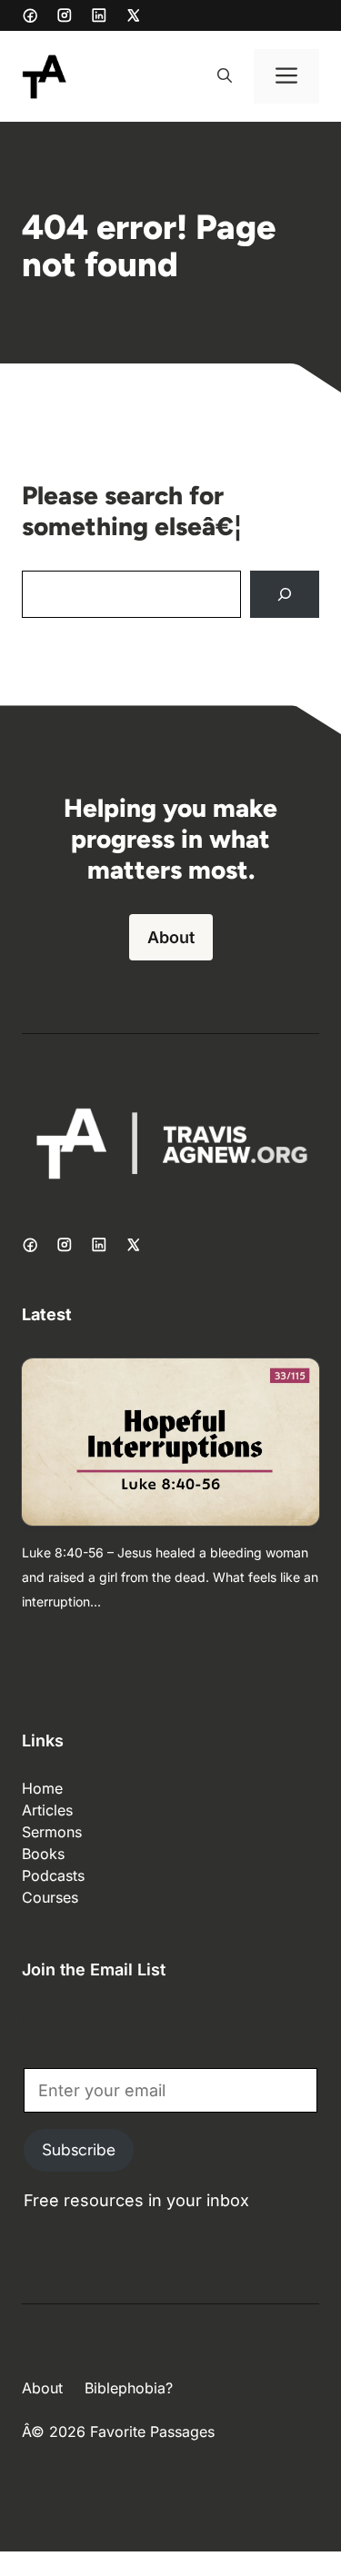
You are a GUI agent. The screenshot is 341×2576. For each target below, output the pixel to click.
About (171, 937)
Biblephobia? (129, 2388)
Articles (47, 1810)
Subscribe (79, 2150)
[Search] (285, 594)
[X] (134, 15)
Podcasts (53, 1875)
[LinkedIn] (99, 15)
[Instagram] (65, 15)
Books (43, 1854)
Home (42, 1788)
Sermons (52, 1832)
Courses (50, 1897)
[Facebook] (30, 15)
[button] (225, 76)
